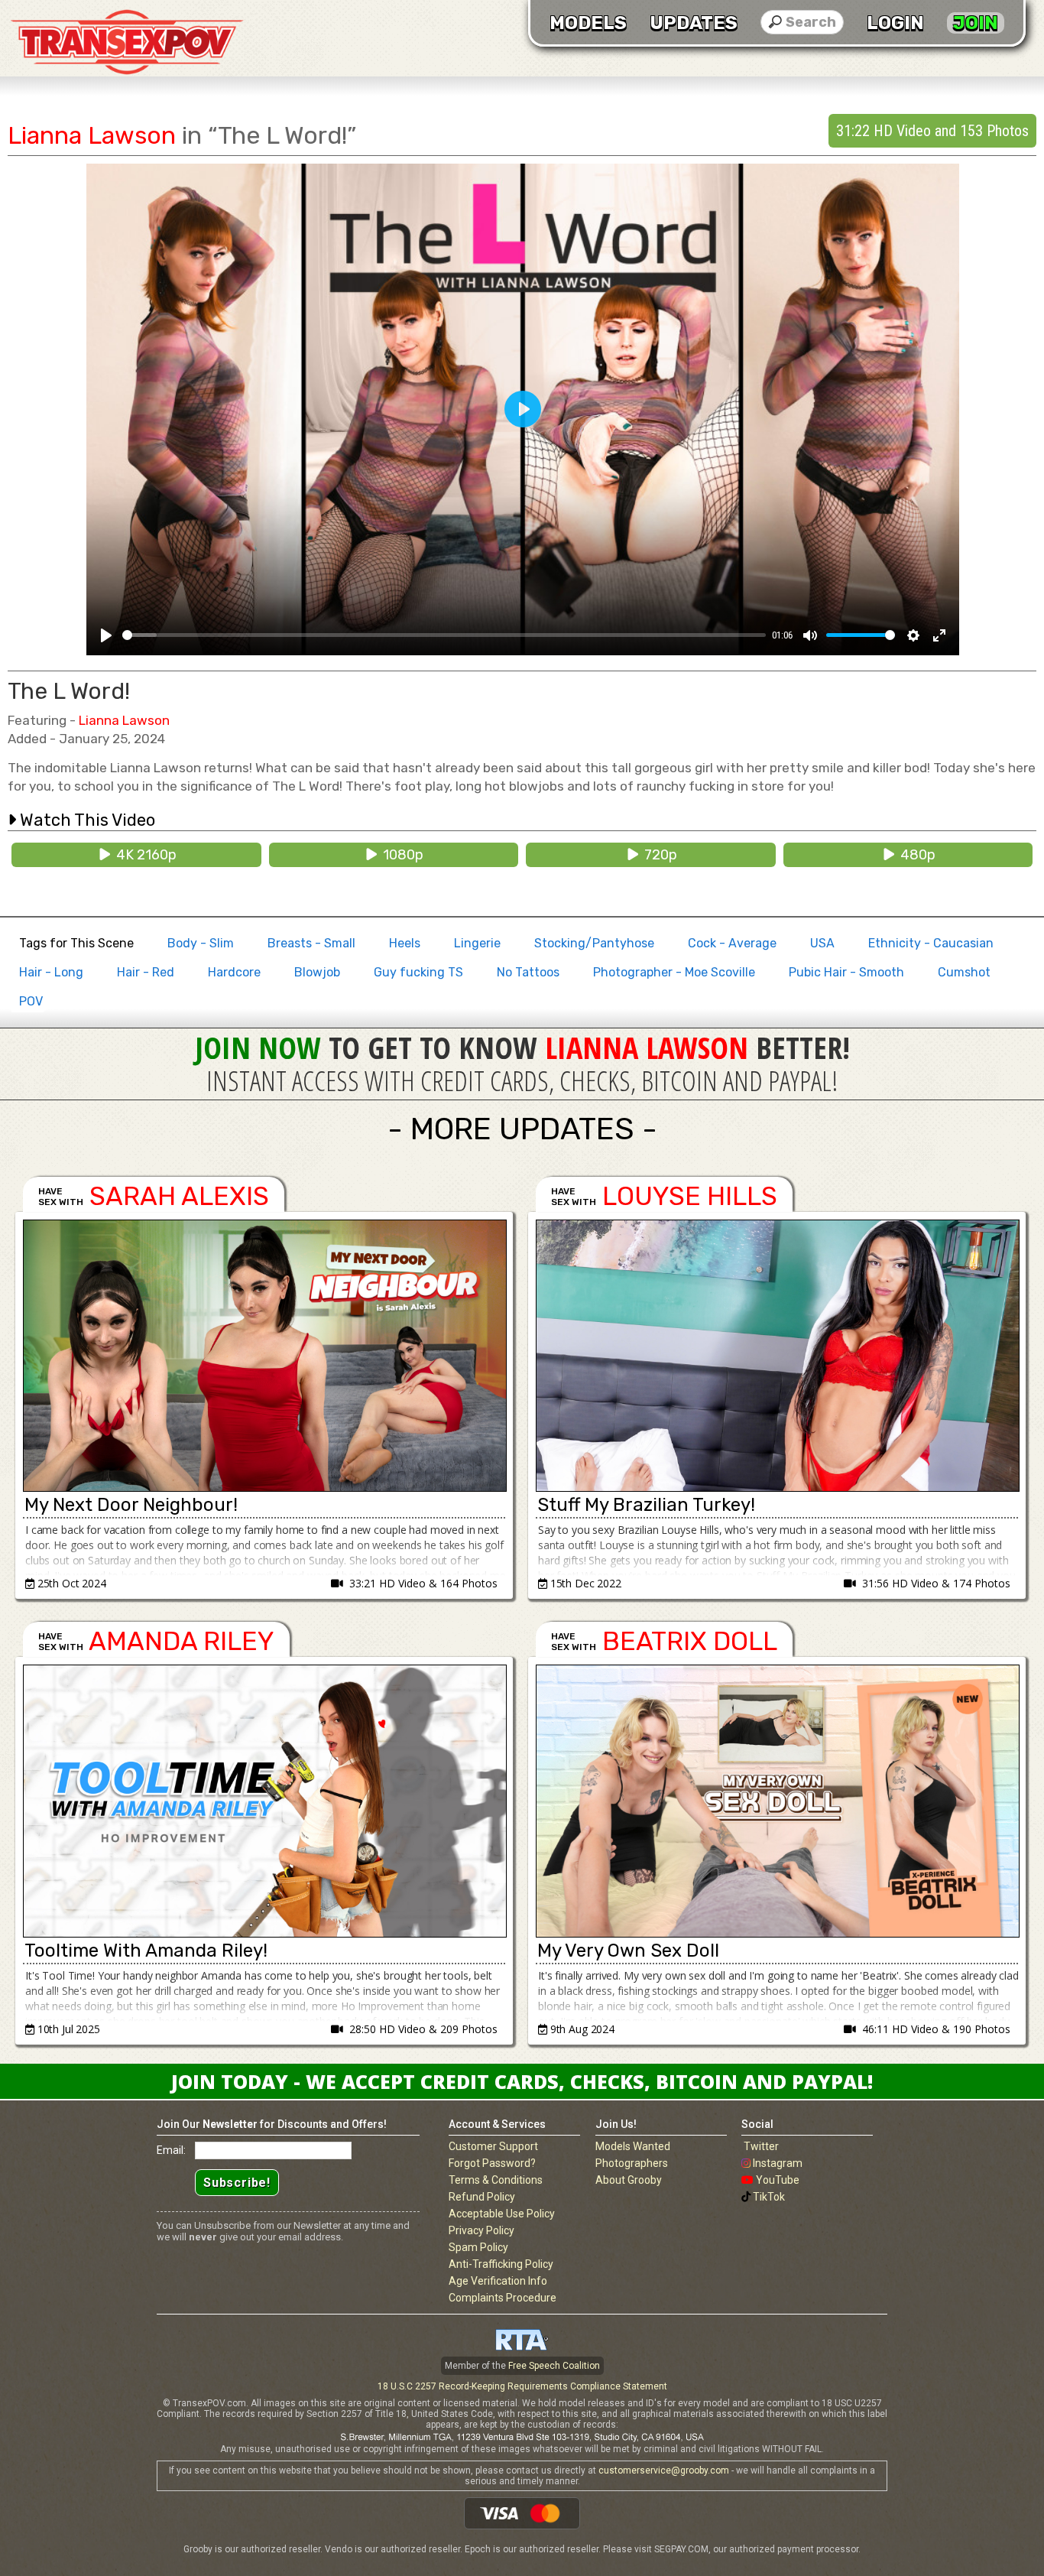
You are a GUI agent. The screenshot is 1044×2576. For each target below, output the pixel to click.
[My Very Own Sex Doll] (777, 1801)
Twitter (761, 2146)
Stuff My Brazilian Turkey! (646, 1505)
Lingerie (477, 943)
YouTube (778, 2180)
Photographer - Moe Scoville (674, 972)
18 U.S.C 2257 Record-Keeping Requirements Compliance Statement (522, 2386)
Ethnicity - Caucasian (931, 943)
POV (31, 1001)
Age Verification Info (498, 2281)
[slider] (444, 635)
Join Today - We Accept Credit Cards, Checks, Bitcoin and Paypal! (522, 2081)
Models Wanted (633, 2146)
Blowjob (317, 972)
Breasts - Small (311, 943)
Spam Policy (478, 2247)
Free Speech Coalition (554, 2366)
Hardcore (234, 972)
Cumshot (964, 972)
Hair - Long (51, 972)
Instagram (778, 2163)
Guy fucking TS (418, 972)
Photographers (632, 2163)
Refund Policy (482, 2197)
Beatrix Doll (690, 1641)
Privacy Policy (481, 2230)
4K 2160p (143, 855)
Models (588, 23)
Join (976, 23)
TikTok (769, 2197)
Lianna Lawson (92, 135)
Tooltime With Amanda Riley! (146, 1951)
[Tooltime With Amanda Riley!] (264, 1801)
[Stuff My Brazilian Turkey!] (777, 1356)
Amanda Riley (182, 1641)
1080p (400, 855)
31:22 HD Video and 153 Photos (932, 131)
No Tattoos (528, 972)
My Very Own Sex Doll (628, 1951)
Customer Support (493, 2146)
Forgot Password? (492, 2163)
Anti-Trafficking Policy (501, 2264)
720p (658, 855)
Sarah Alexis (179, 1196)
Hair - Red (146, 972)
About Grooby (629, 2180)
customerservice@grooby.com (664, 2470)
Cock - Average (732, 943)
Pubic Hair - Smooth (846, 972)
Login (895, 23)
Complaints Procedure (503, 2298)
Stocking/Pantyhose (594, 943)
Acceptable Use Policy (502, 2214)
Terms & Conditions (496, 2180)
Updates (694, 23)
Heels (405, 943)
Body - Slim (201, 943)
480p (915, 855)
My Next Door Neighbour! (131, 1505)
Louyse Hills (690, 1196)
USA (822, 943)
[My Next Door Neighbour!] (264, 1356)
